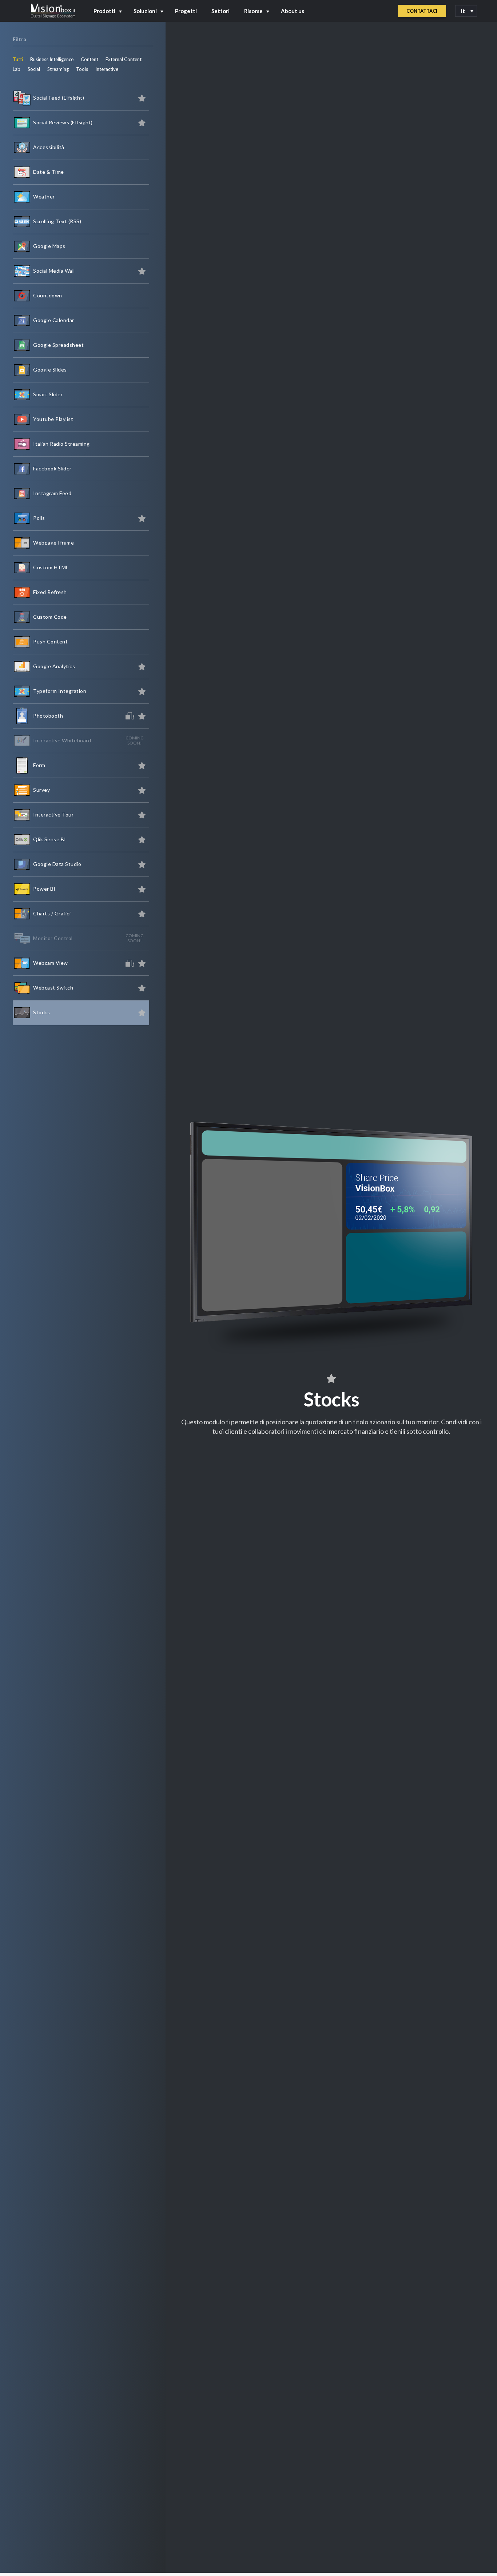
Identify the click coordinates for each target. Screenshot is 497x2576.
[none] (466, 11)
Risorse (253, 11)
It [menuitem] (463, 11)
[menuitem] (466, 11)
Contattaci (422, 11)
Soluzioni (145, 11)
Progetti (186, 11)
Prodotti (104, 11)
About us (293, 11)
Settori (220, 11)
